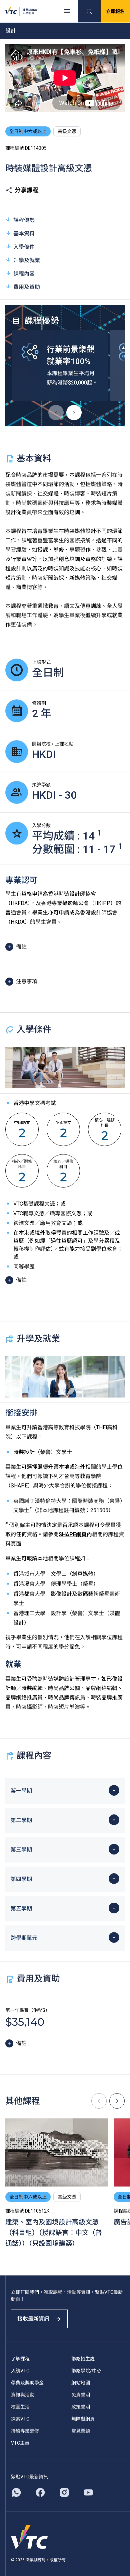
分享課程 (27, 190)
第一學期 (21, 1791)
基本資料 (24, 234)
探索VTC (20, 2419)
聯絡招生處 (83, 2359)
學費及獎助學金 (27, 2383)
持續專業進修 (25, 2431)
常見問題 (81, 2431)
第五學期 (21, 1909)
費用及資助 (27, 287)
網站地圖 (81, 2383)
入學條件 (24, 247)
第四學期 (21, 1879)
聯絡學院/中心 (86, 2371)
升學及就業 (27, 260)
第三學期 (21, 1850)
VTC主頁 (20, 2443)
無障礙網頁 (83, 2419)
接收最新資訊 (33, 2319)
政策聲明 (81, 2407)
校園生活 (20, 2407)
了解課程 (20, 2359)
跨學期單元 (24, 1938)
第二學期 (21, 1820)
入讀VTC (20, 2371)
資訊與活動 (23, 2395)
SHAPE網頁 (73, 1534)
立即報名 (115, 11)
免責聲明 (81, 2395)
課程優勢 (24, 220)
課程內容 (24, 274)
